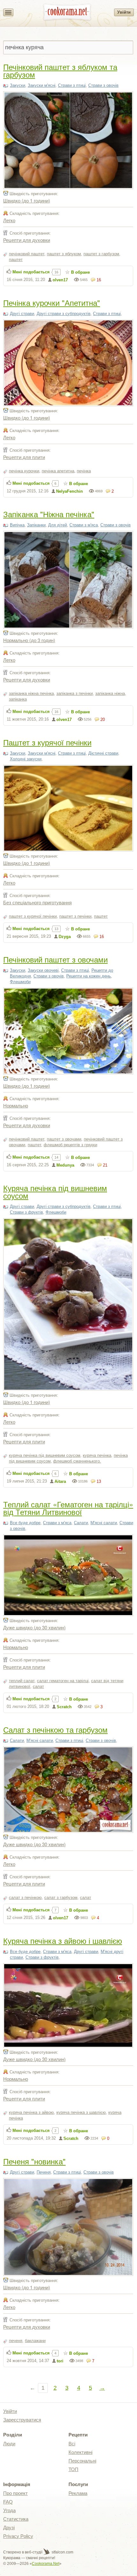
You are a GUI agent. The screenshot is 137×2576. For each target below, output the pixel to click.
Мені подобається (31, 272)
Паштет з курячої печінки (47, 742)
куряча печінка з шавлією (81, 2112)
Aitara (60, 1481)
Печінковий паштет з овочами (55, 959)
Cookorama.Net (46, 2564)
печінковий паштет (27, 254)
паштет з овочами (64, 1139)
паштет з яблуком (64, 254)
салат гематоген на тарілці (63, 1681)
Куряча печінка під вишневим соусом (55, 1192)
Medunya (65, 1165)
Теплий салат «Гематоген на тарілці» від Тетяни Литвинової (68, 1508)
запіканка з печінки (75, 693)
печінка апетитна (58, 471)
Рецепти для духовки (27, 240)
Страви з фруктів (26, 1212)
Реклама (78, 2493)
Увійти (124, 12)
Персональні (82, 2461)
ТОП (73, 2469)
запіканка (18, 699)
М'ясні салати (104, 1523)
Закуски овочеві (43, 970)
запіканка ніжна (110, 693)
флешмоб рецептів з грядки (70, 1145)
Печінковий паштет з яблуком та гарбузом (60, 70)
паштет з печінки (75, 916)
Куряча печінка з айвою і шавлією (63, 1940)
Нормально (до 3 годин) (29, 640)
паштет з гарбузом (101, 254)
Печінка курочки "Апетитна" (52, 302)
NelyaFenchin (69, 491)
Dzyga (65, 937)
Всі (72, 2444)
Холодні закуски (26, 759)
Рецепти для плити (24, 457)
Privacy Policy (18, 2536)
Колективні (80, 2452)
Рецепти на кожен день (89, 976)
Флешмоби (20, 982)
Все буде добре (25, 1523)
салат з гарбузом (61, 1898)
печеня (16, 2341)
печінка (84, 471)
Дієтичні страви (103, 753)
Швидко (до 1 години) (27, 200)
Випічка (17, 525)
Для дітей (58, 525)
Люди (9, 2444)
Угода (9, 2510)
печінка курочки (24, 471)
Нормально (16, 1105)
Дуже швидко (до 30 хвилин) (34, 1627)
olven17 (60, 280)
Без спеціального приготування (37, 902)
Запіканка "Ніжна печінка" (49, 514)
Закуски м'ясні (42, 85)
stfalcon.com (62, 2552)
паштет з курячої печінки (33, 916)
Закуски (18, 85)
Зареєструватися (22, 2420)
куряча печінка (97, 1455)
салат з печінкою (25, 1898)
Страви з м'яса (84, 525)
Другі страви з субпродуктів (64, 314)
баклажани (35, 2341)
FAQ (8, 2502)
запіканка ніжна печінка (31, 693)
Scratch (64, 1707)
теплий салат (22, 1681)
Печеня (44, 2172)
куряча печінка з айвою (31, 2112)
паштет (16, 260)
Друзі (9, 2528)
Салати (81, 1523)
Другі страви (22, 314)
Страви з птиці (72, 85)
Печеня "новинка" (34, 2161)
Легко (9, 220)
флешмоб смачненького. (77, 1461)
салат (38, 1686)
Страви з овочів (103, 85)
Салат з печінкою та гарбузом (55, 1729)
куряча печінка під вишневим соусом (45, 1455)
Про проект (15, 2493)
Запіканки (36, 525)
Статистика (16, 2519)
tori (60, 2361)
